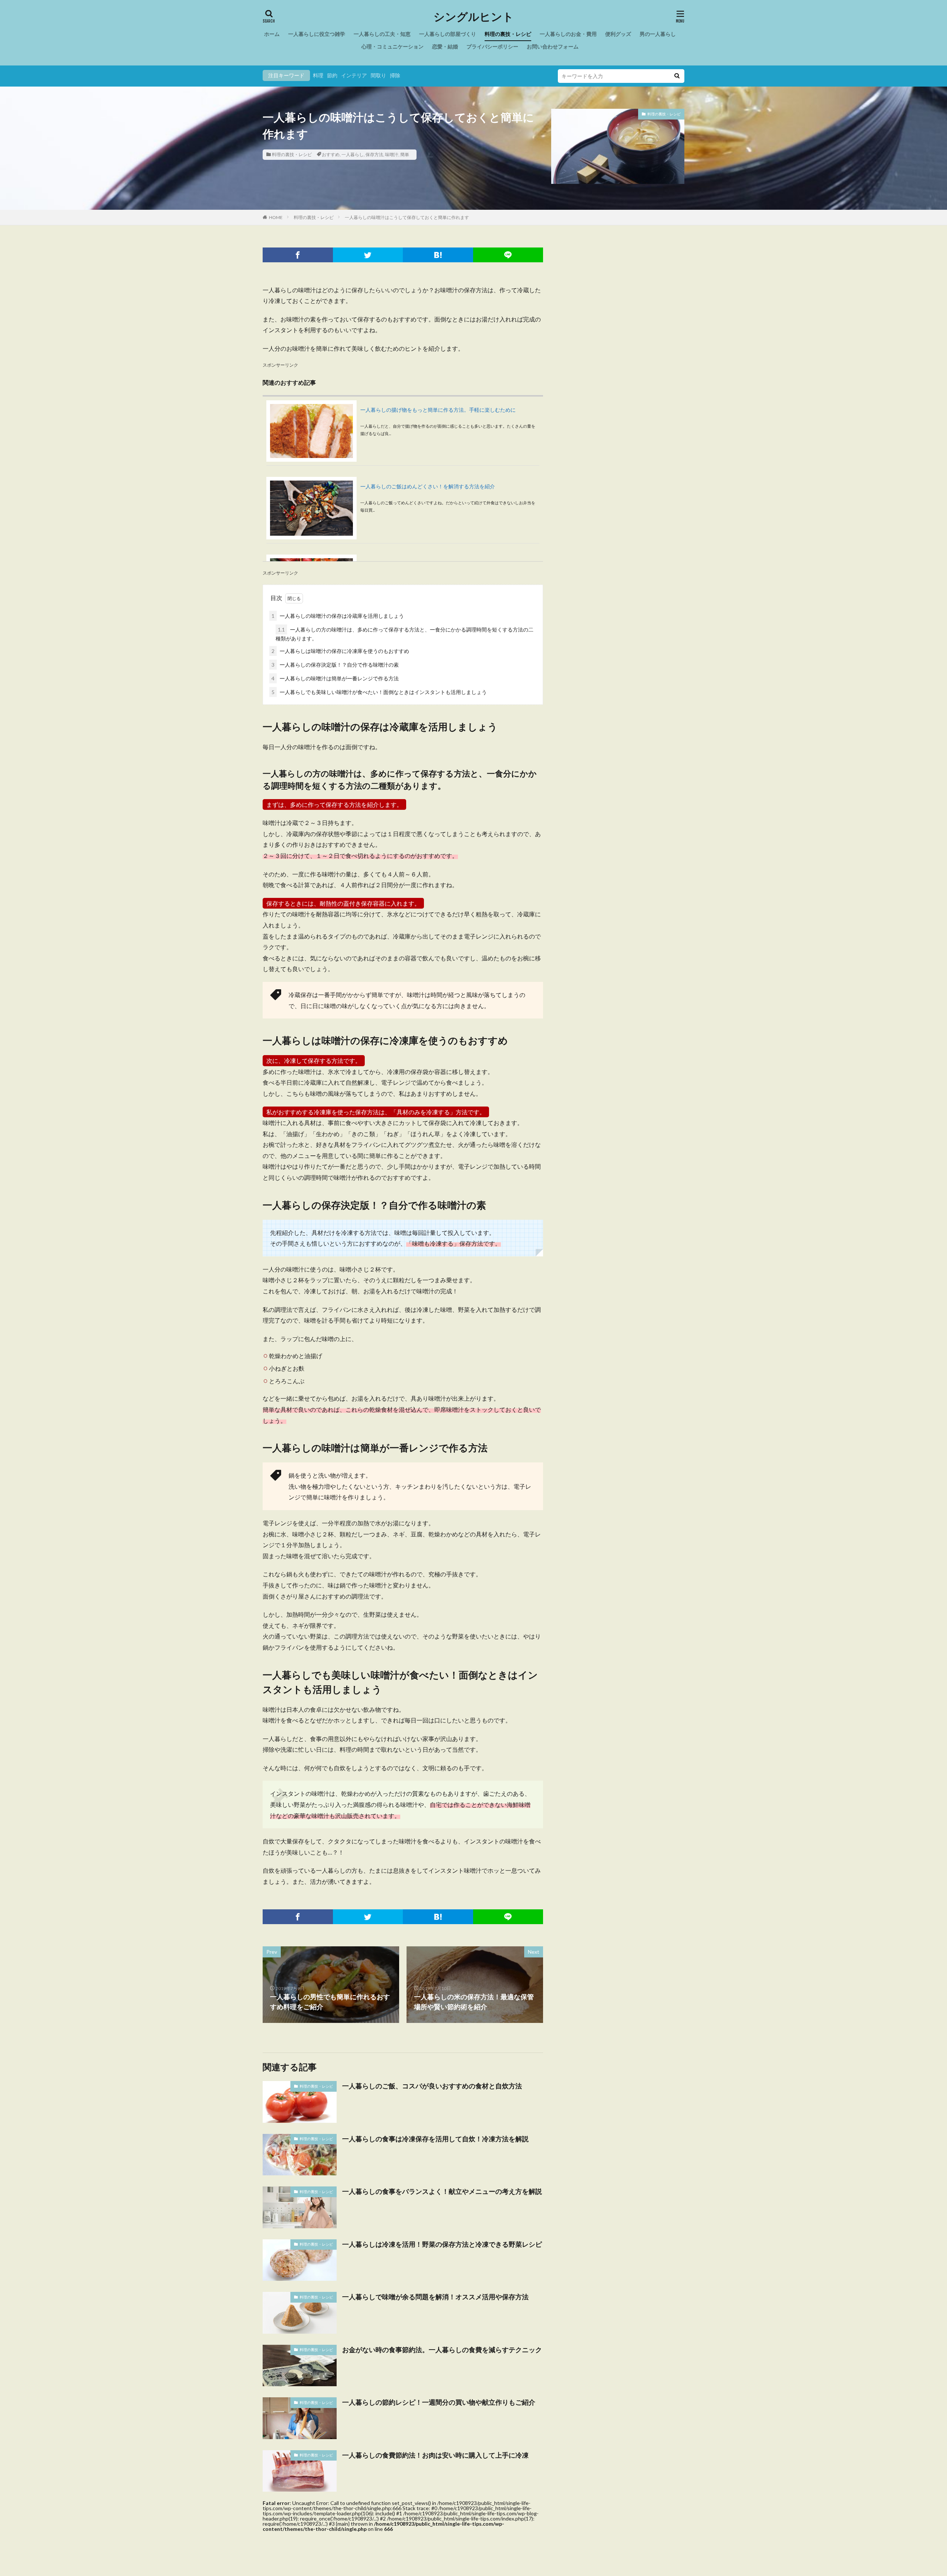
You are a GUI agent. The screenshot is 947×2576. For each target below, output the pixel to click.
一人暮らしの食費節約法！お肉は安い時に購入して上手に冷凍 (435, 2455)
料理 (318, 75)
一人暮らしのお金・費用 (568, 34)
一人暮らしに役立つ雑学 (317, 34)
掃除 (395, 75)
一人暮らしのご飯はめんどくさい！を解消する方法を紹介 (428, 486)
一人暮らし (353, 154)
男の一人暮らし (658, 34)
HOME (276, 217)
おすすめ (331, 154)
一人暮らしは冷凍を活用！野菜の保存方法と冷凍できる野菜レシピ (442, 2244)
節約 (332, 75)
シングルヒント (474, 17)
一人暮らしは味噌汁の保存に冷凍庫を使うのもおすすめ (340, 651)
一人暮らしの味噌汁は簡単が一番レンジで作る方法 (335, 678)
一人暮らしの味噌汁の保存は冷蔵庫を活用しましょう (338, 616)
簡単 (405, 154)
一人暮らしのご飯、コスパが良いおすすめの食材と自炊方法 (432, 2086)
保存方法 (374, 154)
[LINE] (508, 255)
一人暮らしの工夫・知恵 (382, 34)
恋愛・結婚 (445, 46)
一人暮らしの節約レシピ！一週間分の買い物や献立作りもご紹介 (439, 2402)
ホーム (272, 34)
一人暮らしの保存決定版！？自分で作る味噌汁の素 (335, 665)
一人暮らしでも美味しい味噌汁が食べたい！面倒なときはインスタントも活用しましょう (379, 692)
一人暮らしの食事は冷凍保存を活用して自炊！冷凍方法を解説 (435, 2139)
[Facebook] (298, 255)
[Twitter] (368, 255)
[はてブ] (438, 255)
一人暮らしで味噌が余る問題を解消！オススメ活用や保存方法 (435, 2297)
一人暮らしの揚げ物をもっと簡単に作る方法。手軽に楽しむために (438, 410)
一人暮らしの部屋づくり (448, 34)
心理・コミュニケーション (392, 46)
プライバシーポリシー (492, 46)
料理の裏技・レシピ (508, 34)
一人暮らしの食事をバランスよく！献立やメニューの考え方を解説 (442, 2191)
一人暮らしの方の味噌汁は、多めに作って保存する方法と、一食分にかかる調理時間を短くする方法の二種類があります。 (405, 634)
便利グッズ (618, 34)
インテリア (354, 75)
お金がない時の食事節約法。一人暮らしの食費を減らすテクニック (442, 2350)
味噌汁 (392, 154)
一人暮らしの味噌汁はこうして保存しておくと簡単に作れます (407, 217)
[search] (677, 76)
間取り (378, 75)
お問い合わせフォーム (553, 46)
